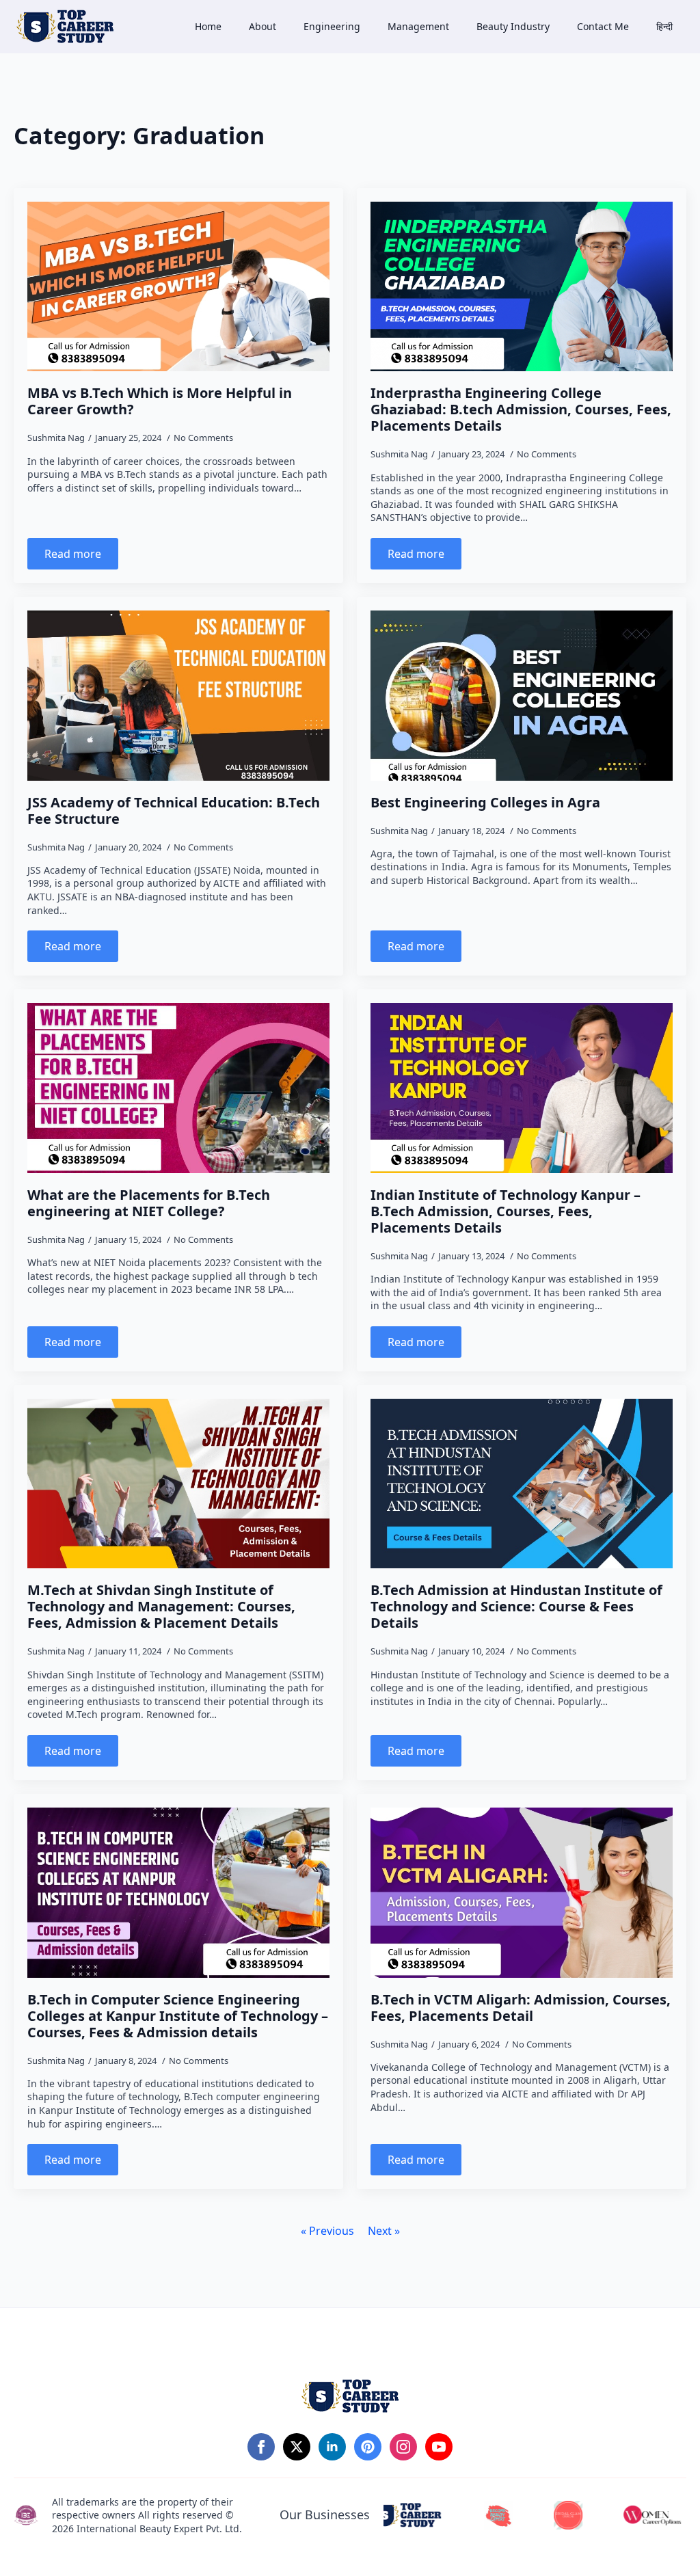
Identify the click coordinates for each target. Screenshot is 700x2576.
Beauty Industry (513, 26)
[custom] (368, 2447)
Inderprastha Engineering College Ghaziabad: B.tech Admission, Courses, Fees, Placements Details (521, 410)
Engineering (332, 26)
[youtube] (439, 2447)
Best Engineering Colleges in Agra (485, 803)
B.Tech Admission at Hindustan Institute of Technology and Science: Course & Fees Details (516, 1607)
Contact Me (603, 26)
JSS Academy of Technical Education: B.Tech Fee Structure (174, 811)
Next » (384, 2231)
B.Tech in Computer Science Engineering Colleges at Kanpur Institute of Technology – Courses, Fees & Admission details (178, 2016)
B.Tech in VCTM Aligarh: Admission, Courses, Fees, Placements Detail (521, 2008)
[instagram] (403, 2447)
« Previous (327, 2231)
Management (418, 26)
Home (208, 26)
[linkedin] (332, 2447)
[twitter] (297, 2447)
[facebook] (261, 2447)
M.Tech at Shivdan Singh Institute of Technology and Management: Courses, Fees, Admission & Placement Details (161, 1607)
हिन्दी (664, 26)
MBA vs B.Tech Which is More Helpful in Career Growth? (160, 401)
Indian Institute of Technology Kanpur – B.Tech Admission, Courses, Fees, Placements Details (506, 1211)
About (262, 26)
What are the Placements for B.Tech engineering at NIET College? (149, 1203)
